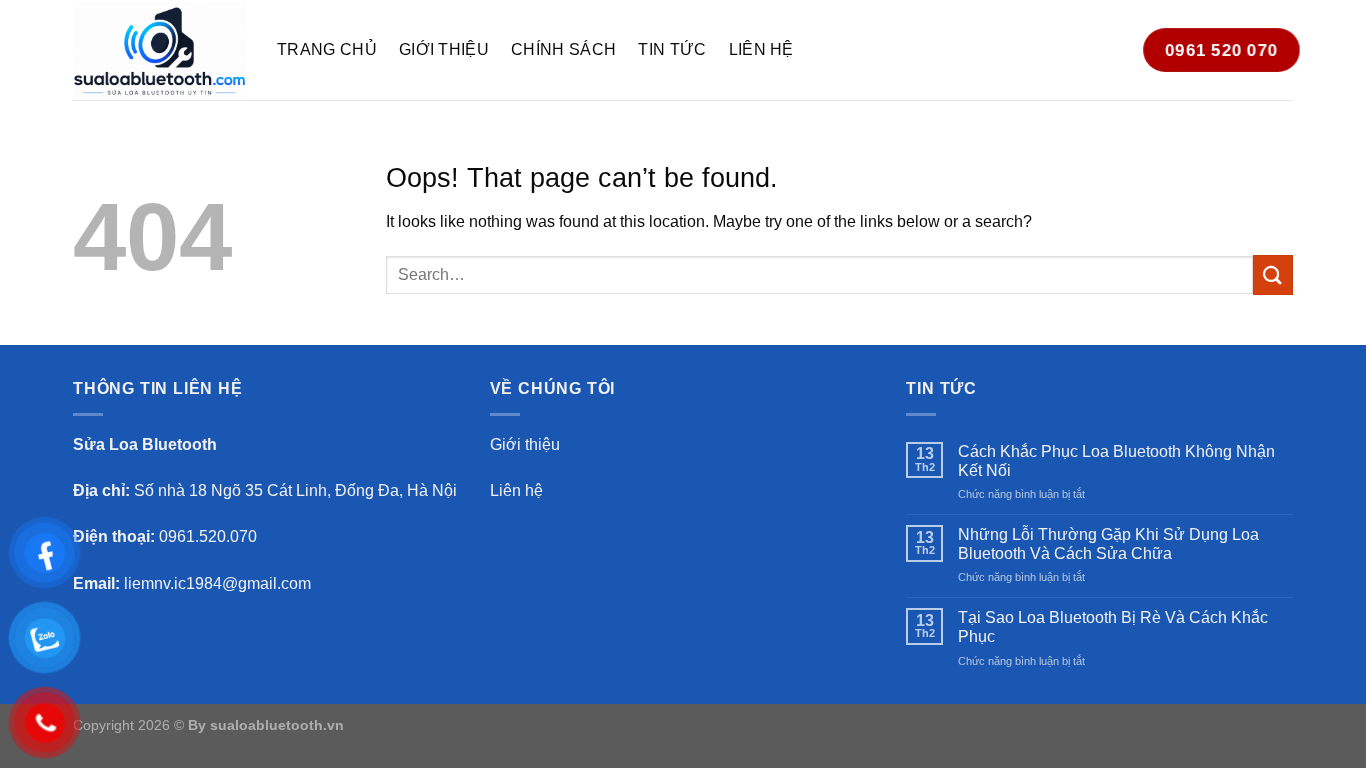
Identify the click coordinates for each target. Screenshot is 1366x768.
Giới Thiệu (444, 49)
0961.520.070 (208, 536)
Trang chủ (327, 49)
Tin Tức (672, 49)
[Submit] (1273, 274)
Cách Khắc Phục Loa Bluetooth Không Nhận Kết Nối (1116, 461)
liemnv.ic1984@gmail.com (217, 583)
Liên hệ (761, 49)
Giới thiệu (525, 444)
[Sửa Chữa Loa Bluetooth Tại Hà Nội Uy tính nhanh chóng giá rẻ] (160, 49)
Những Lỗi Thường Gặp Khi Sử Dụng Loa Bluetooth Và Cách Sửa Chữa (1108, 544)
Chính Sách (563, 49)
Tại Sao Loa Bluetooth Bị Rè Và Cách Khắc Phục (1113, 627)
